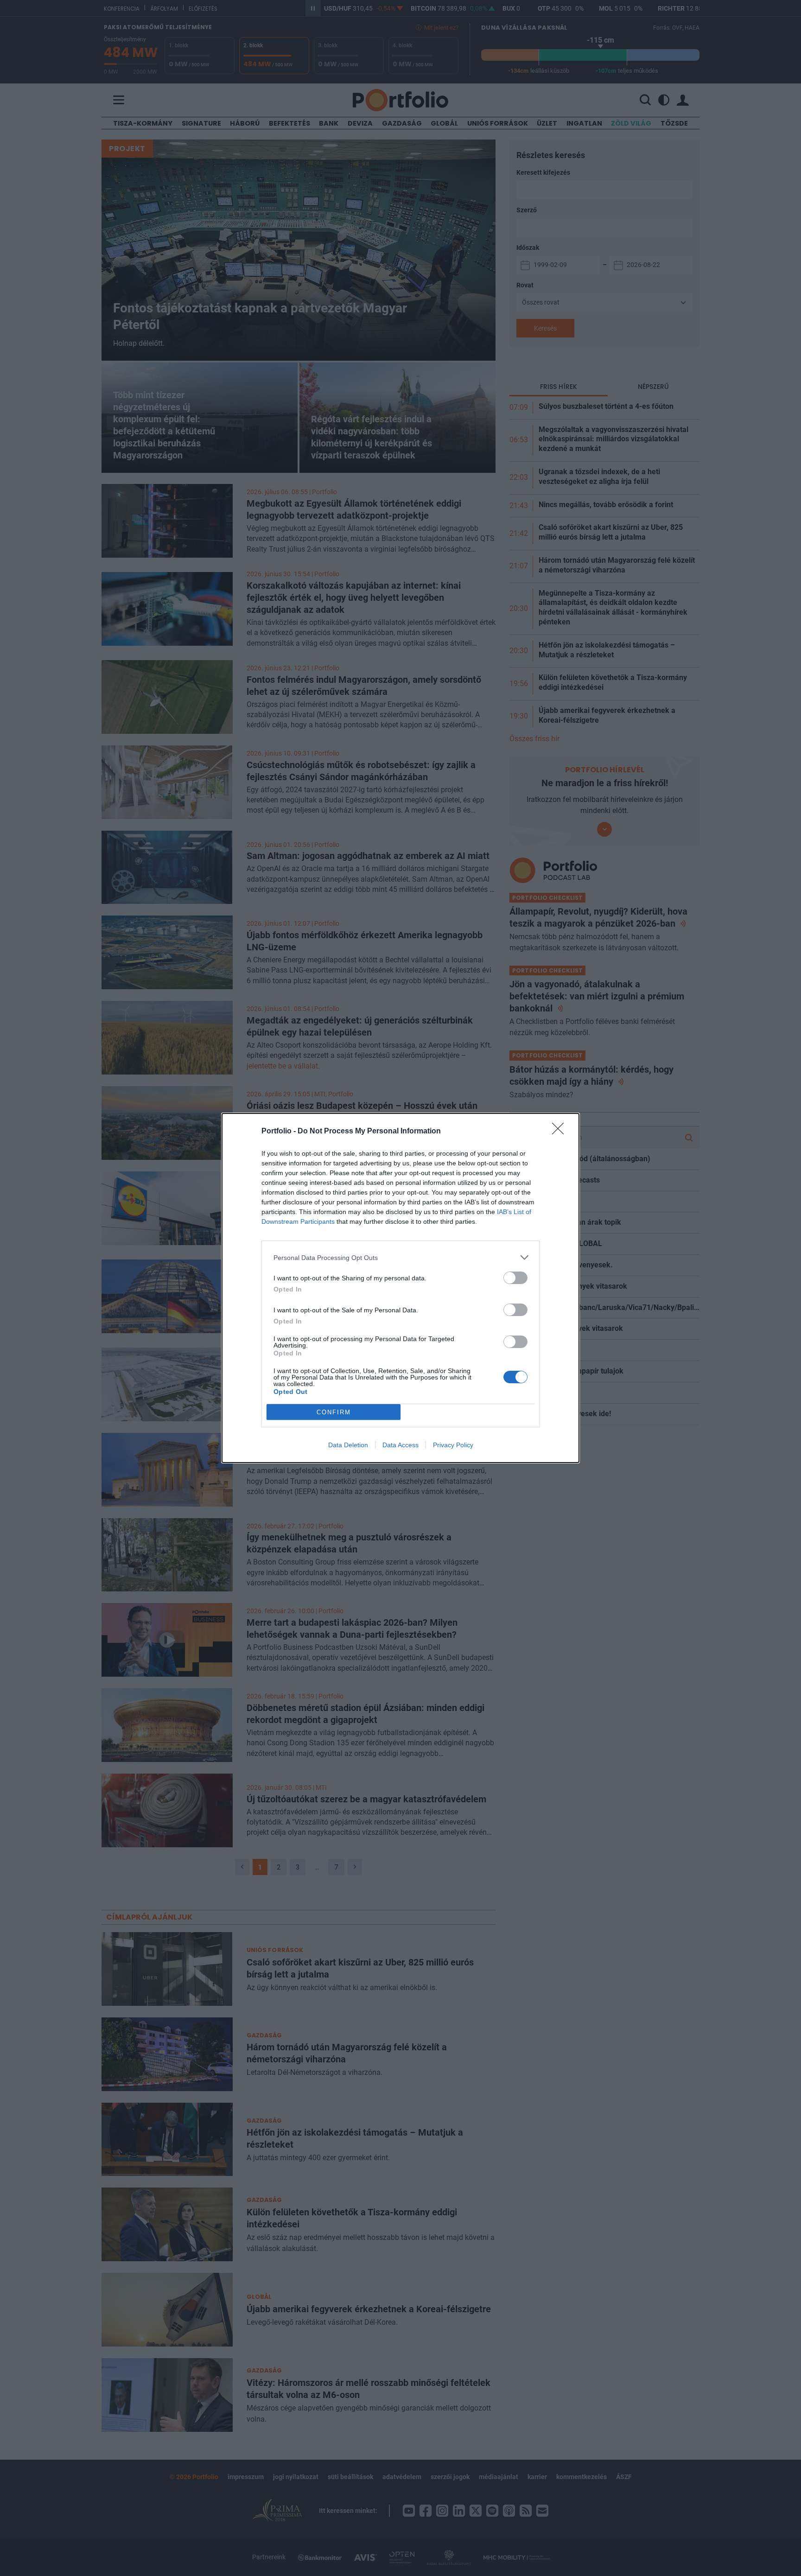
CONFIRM (334, 1412)
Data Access (400, 1445)
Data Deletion (348, 1445)
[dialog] (400, 1288)
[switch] (515, 1278)
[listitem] (400, 1257)
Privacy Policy (453, 1445)
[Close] (561, 1132)
